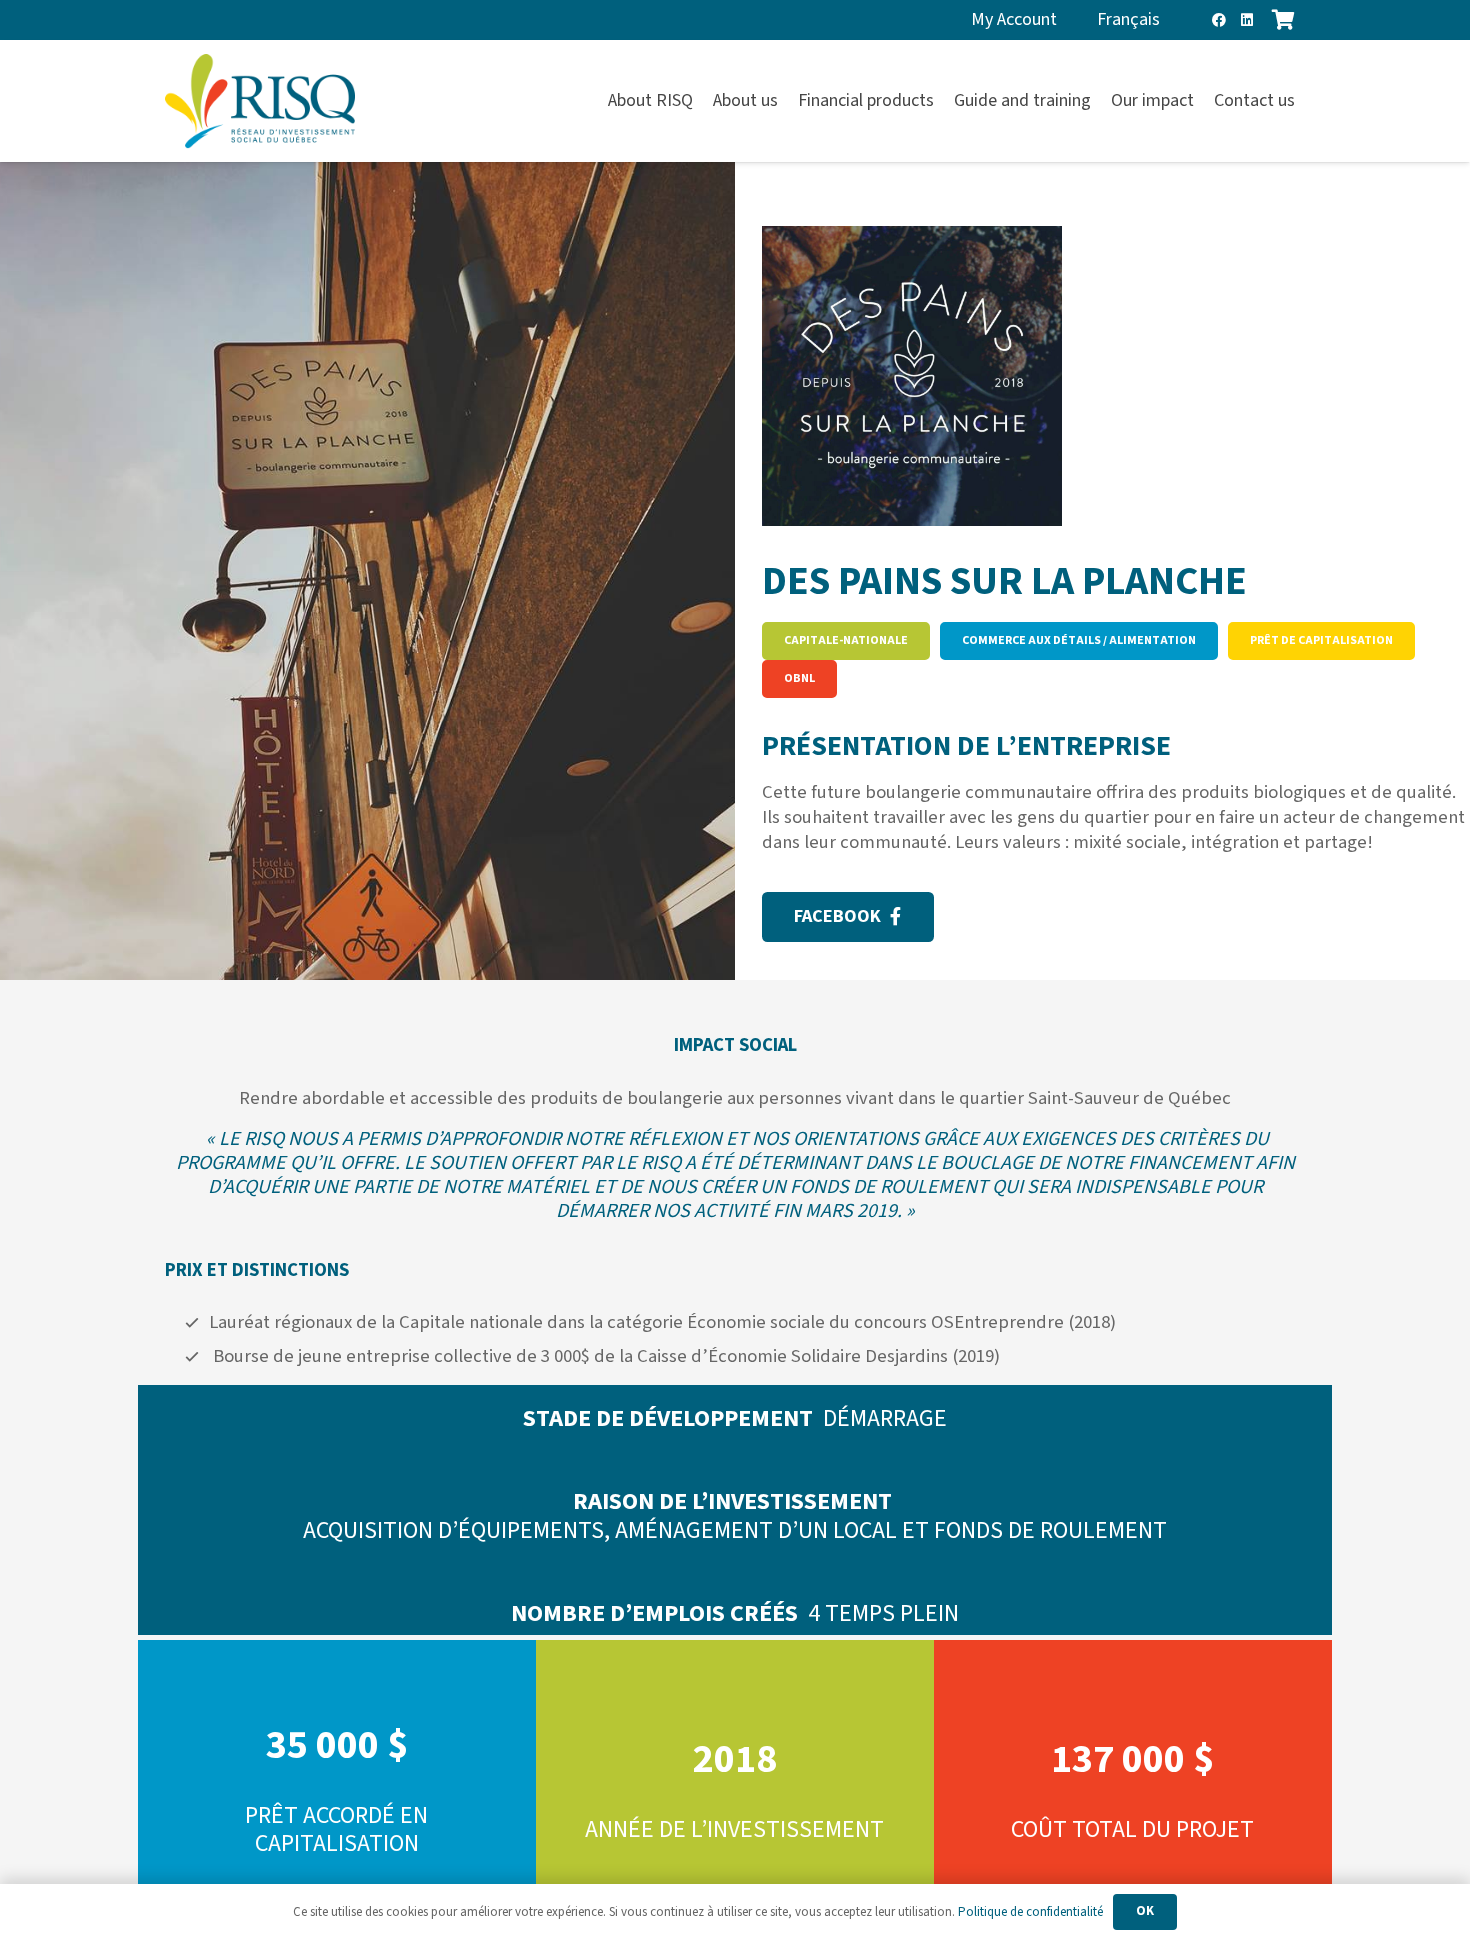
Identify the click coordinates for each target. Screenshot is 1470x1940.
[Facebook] (1219, 20)
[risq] (260, 101)
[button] (1306, 101)
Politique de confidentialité (1030, 1912)
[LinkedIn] (1247, 20)
